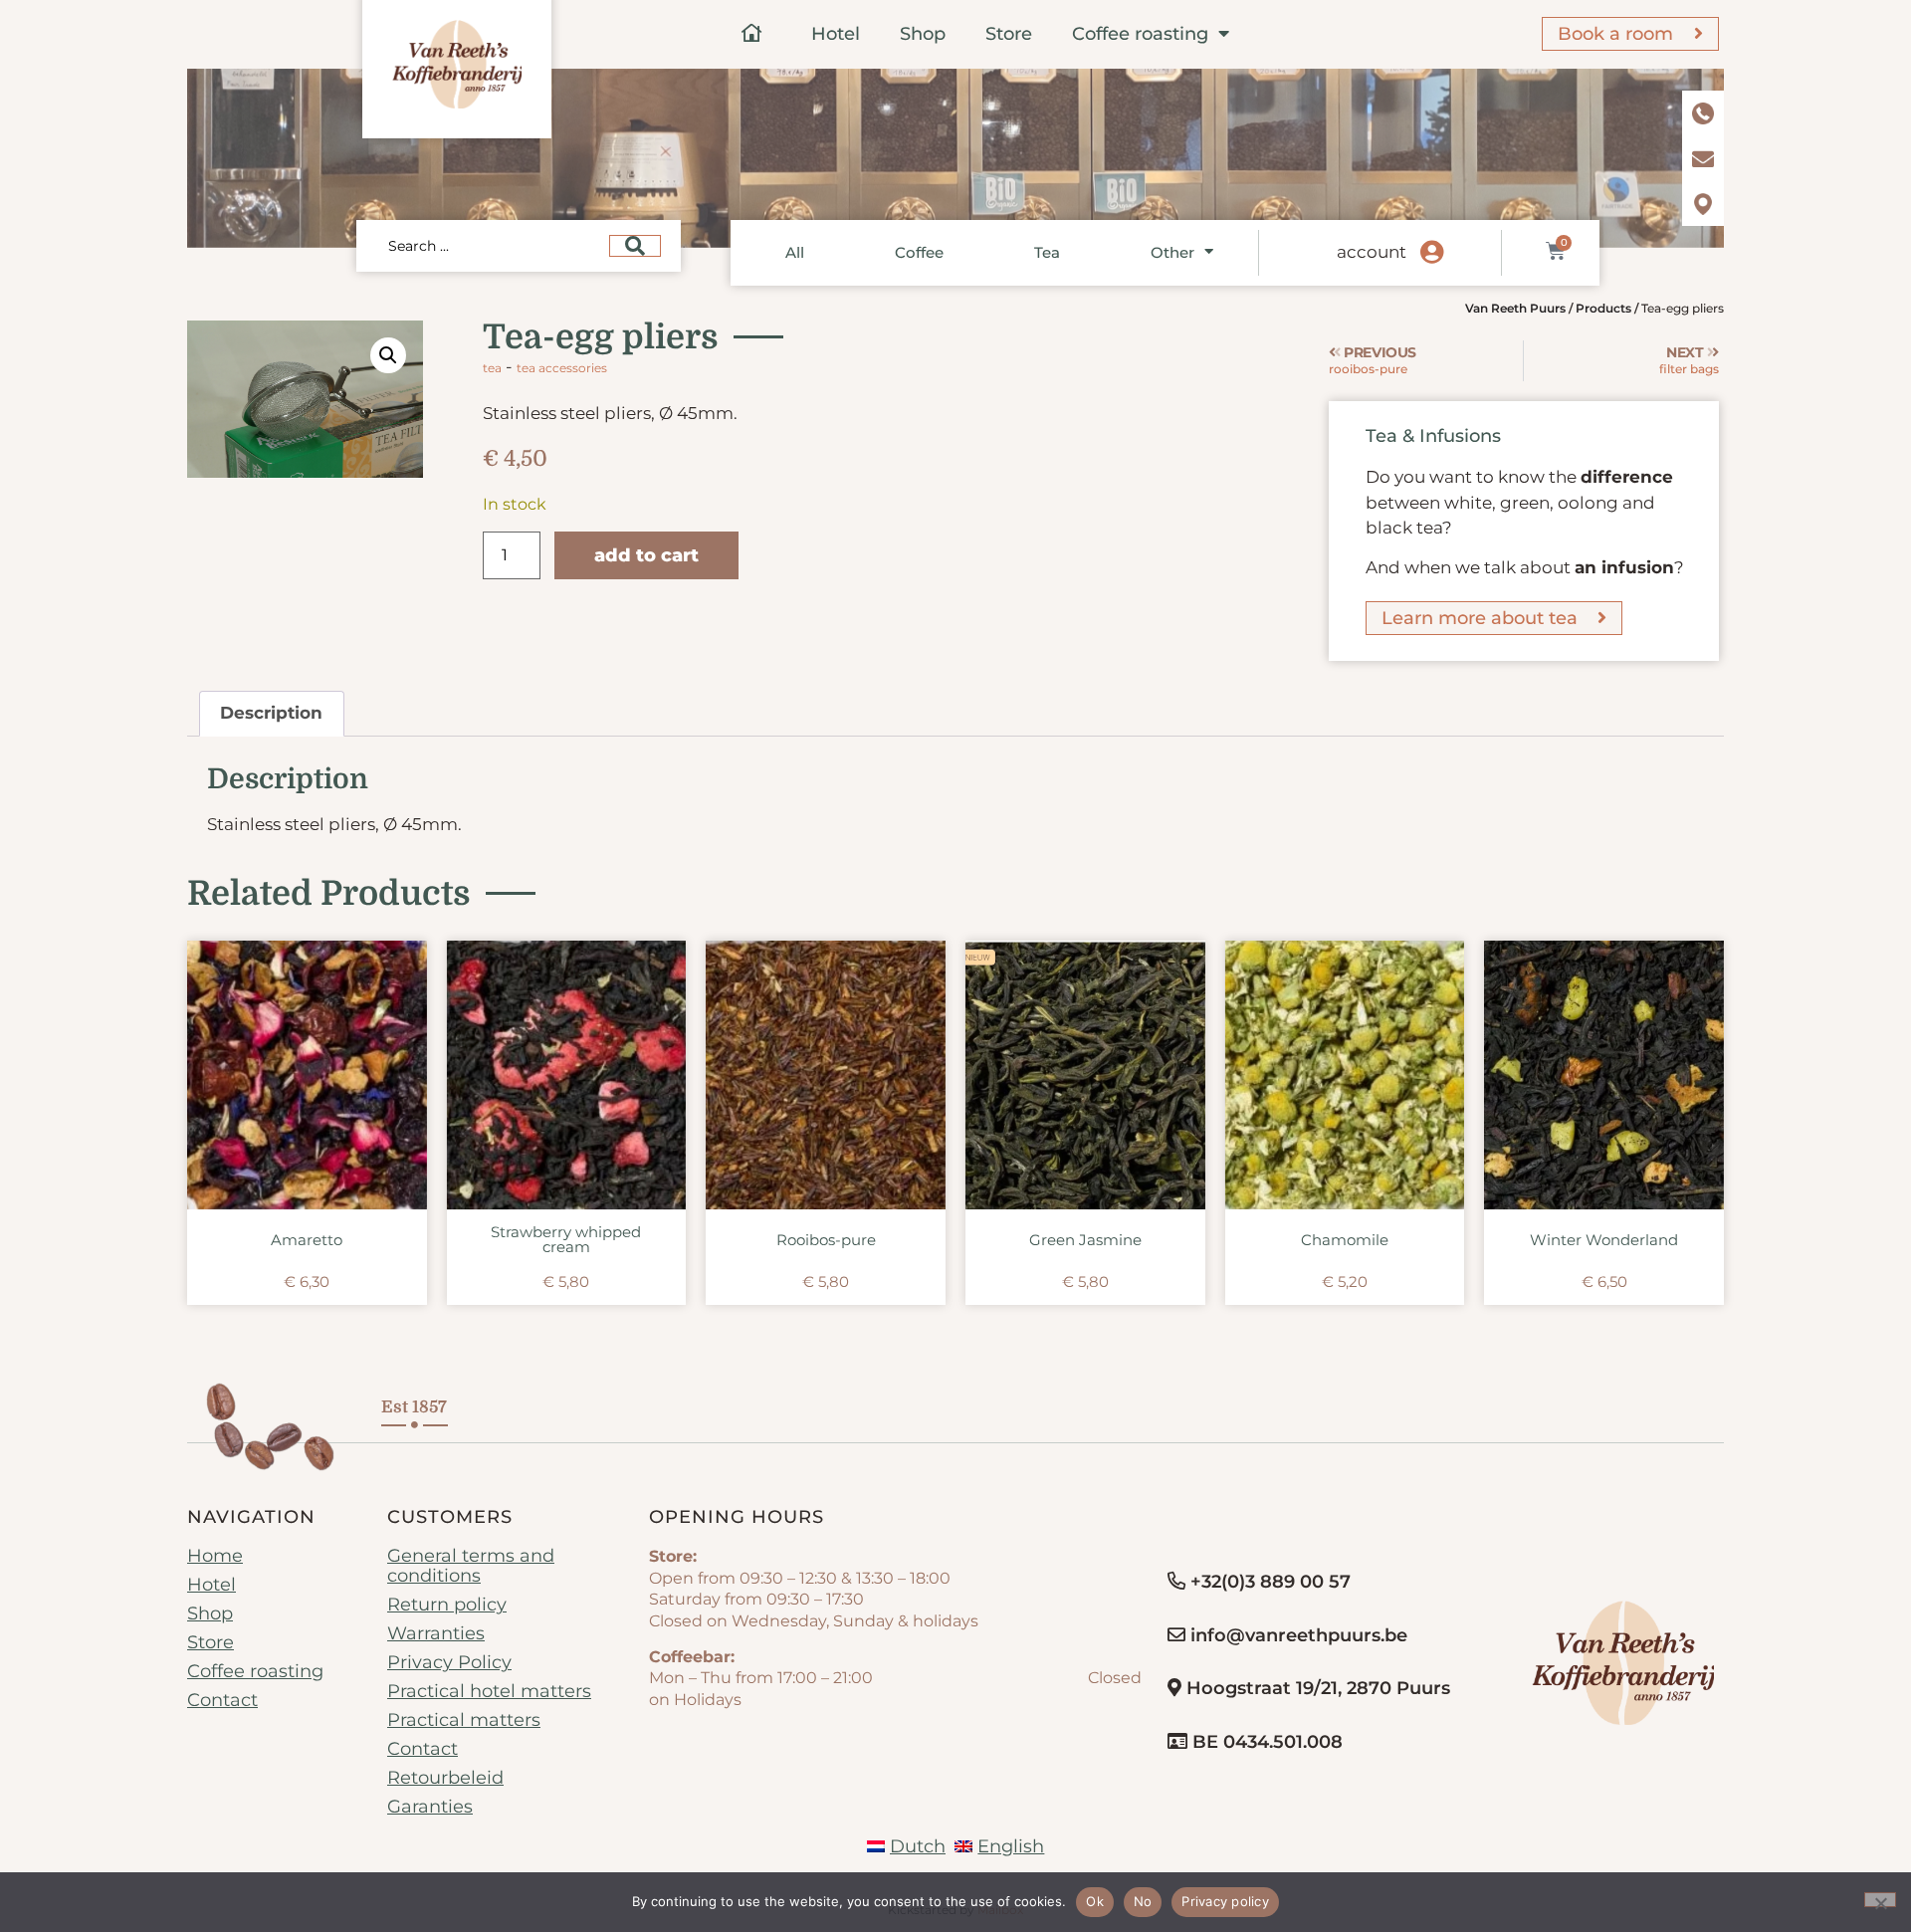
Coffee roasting (1140, 34)
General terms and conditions (471, 1566)
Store (1009, 34)
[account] (1432, 253)
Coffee (919, 252)
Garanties (430, 1807)
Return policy (447, 1605)
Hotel (836, 34)
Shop (923, 34)
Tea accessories (562, 368)
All (795, 252)
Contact (222, 1700)
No (1143, 1901)
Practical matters (464, 1720)
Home (215, 1556)
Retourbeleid (445, 1778)
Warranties (436, 1633)
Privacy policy (1225, 1901)
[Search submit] (635, 246)
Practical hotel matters (489, 1691)
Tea (1047, 252)
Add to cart (646, 555)
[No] (1880, 1900)
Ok (1095, 1901)
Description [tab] (271, 713)
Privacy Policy (449, 1662)
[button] (388, 355)
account (1372, 252)
